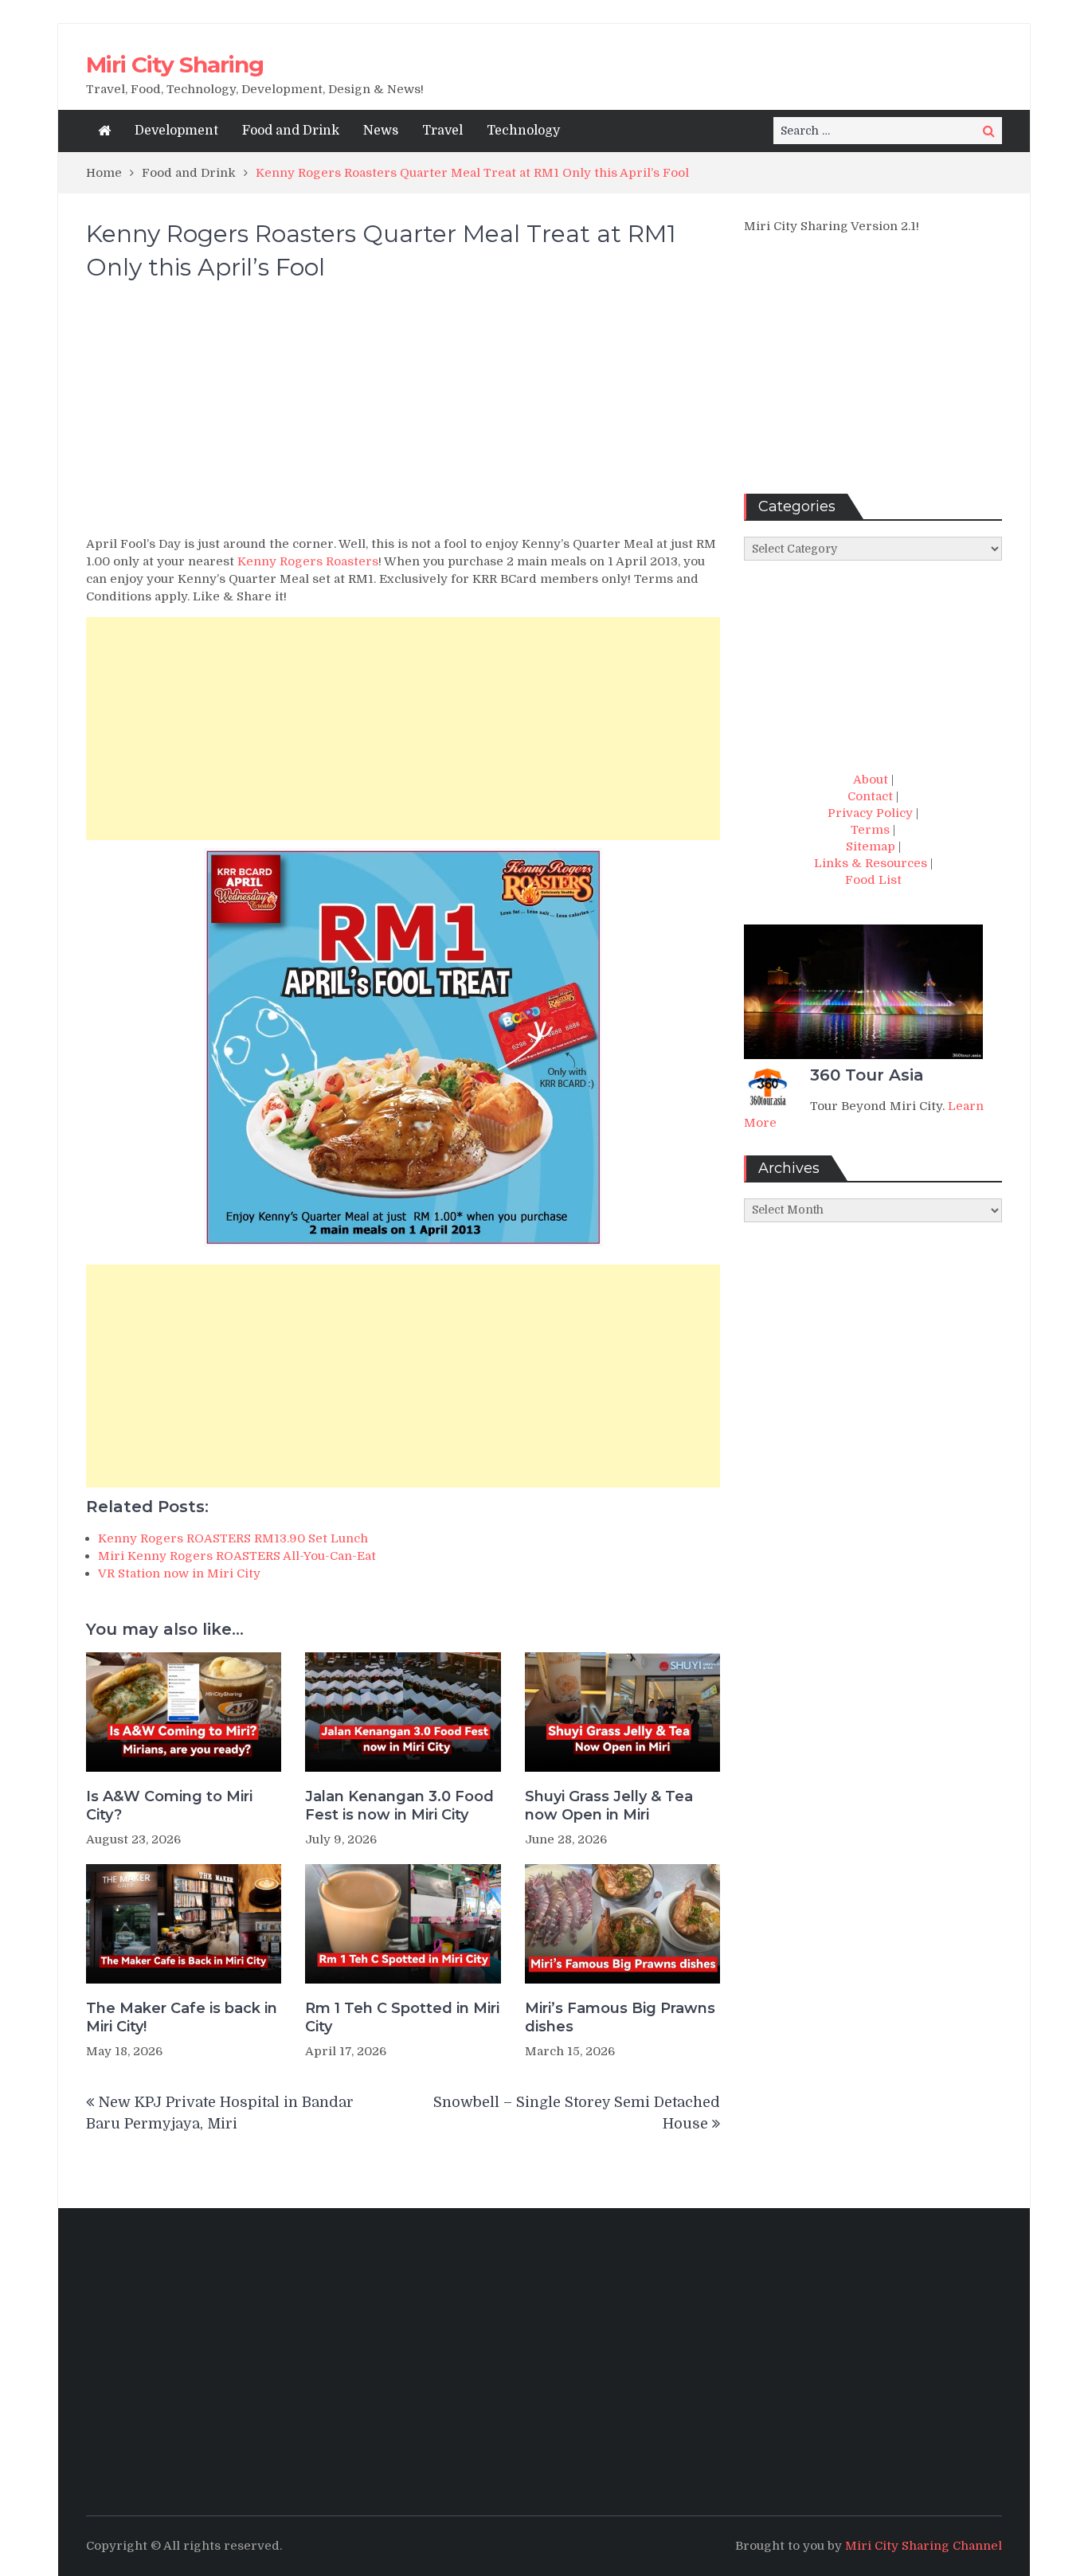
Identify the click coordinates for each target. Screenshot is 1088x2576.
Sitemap (871, 846)
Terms (870, 830)
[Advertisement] (403, 416)
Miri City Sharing (175, 64)
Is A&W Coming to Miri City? (169, 1806)
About (871, 780)
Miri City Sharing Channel (924, 2546)
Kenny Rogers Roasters (308, 561)
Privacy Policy (870, 813)
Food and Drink (291, 131)
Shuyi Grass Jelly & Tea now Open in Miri (609, 1806)
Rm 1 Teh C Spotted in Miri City (402, 2017)
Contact (870, 796)
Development (176, 131)
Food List (873, 880)
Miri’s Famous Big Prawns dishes (620, 2017)
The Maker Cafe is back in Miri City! (182, 2017)
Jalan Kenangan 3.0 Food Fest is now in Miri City (399, 1806)
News (381, 131)
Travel (442, 131)
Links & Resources (871, 863)
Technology (523, 131)
